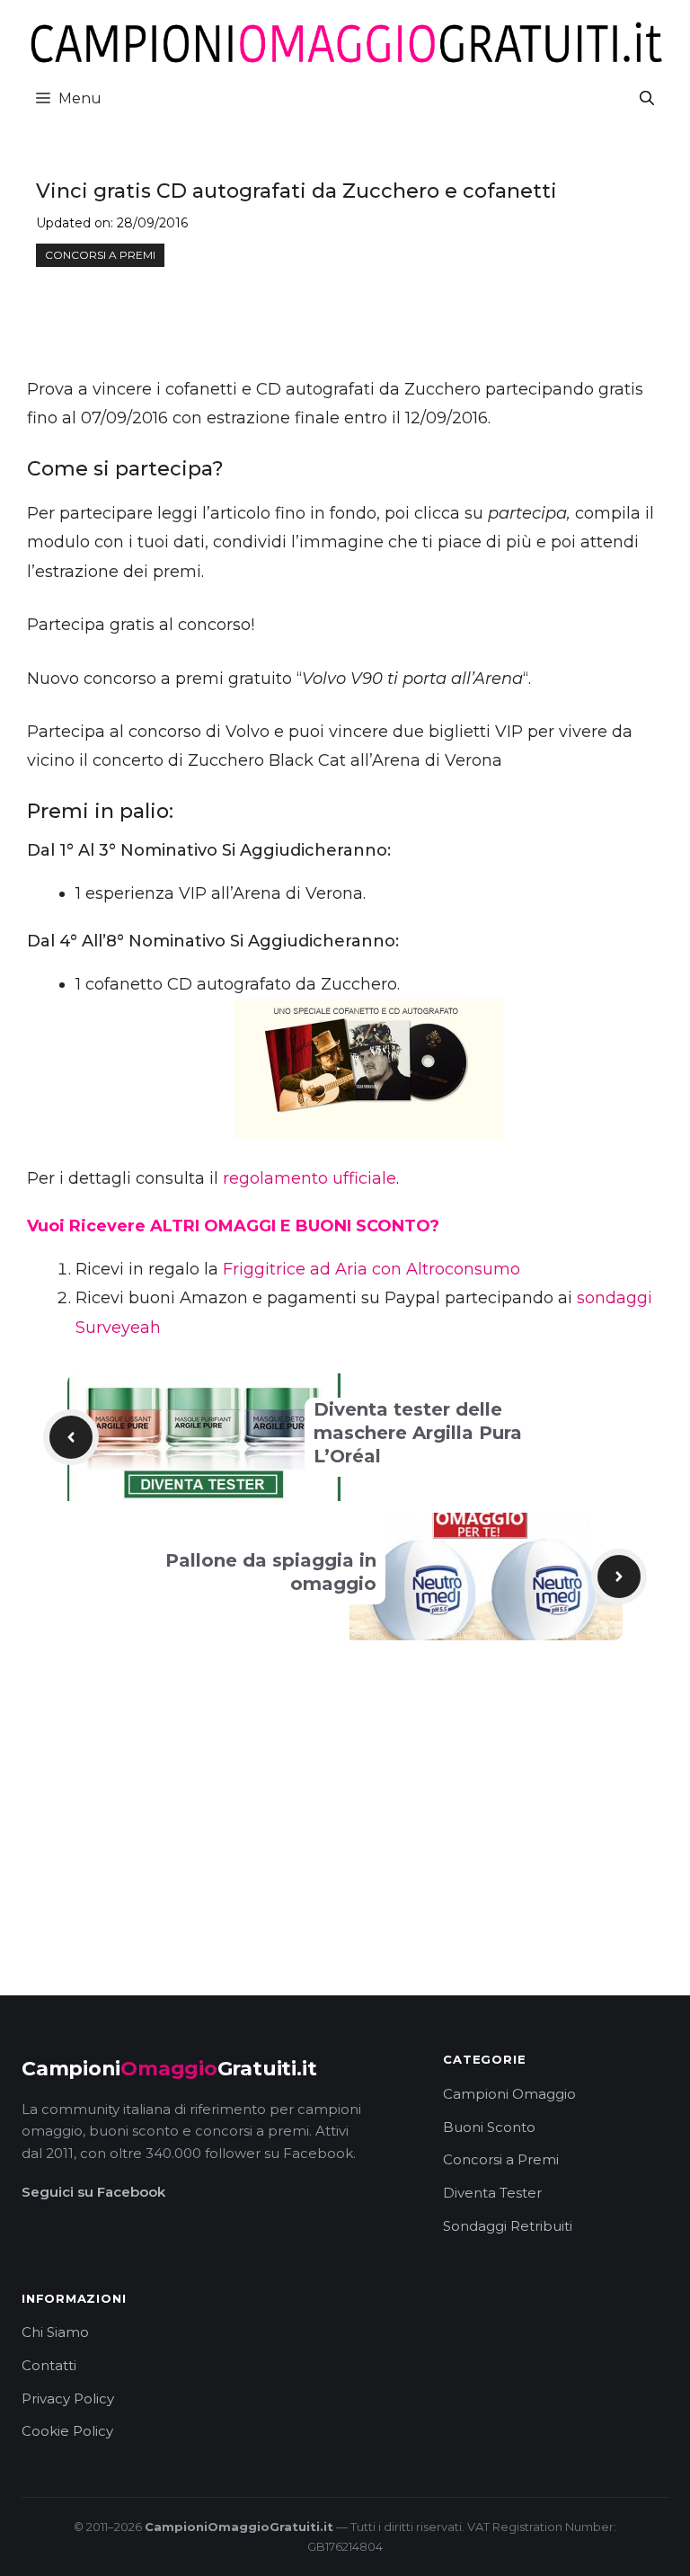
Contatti (49, 2365)
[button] (647, 98)
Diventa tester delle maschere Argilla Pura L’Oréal (418, 1433)
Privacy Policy (68, 2398)
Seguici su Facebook (93, 2192)
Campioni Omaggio (509, 2094)
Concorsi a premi (100, 255)
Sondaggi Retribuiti (508, 2226)
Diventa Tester (492, 2193)
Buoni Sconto (489, 2127)
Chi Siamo (55, 2332)
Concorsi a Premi (501, 2159)
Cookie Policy (67, 2431)
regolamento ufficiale (310, 1178)
